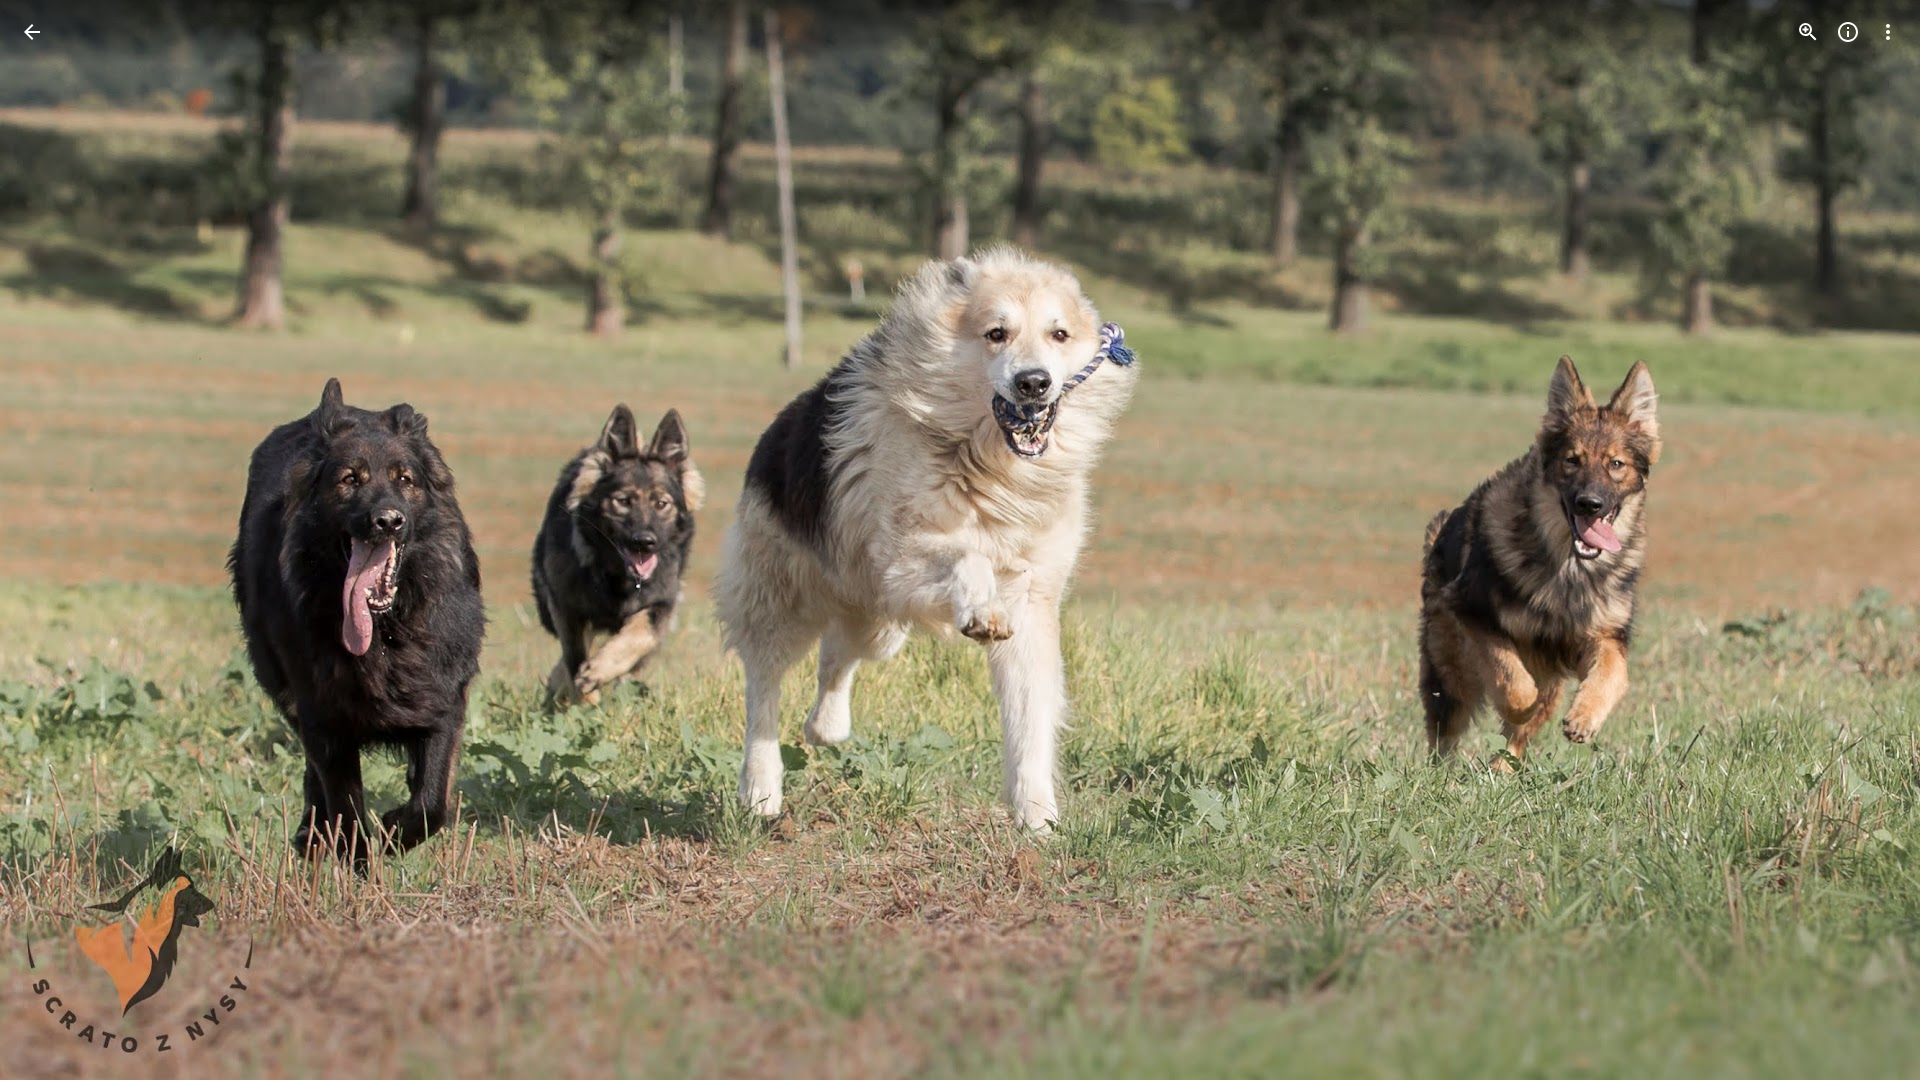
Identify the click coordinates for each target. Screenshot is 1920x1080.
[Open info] (1848, 32)
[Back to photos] (32, 32)
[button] (1864, 540)
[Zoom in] (1808, 32)
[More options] (1888, 32)
